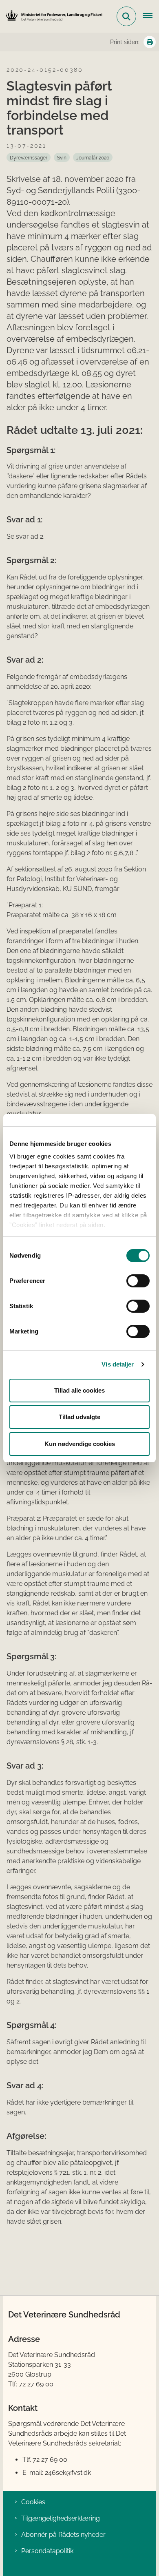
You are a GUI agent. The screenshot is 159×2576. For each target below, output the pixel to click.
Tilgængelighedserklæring (61, 2518)
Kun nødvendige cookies (80, 1444)
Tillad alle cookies (79, 1390)
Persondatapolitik (47, 2551)
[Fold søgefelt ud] (126, 16)
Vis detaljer (118, 1364)
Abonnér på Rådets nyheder (63, 2535)
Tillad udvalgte (79, 1417)
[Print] (150, 42)
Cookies (33, 2502)
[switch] (138, 1281)
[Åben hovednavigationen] (151, 16)
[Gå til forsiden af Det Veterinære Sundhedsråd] (51, 16)
